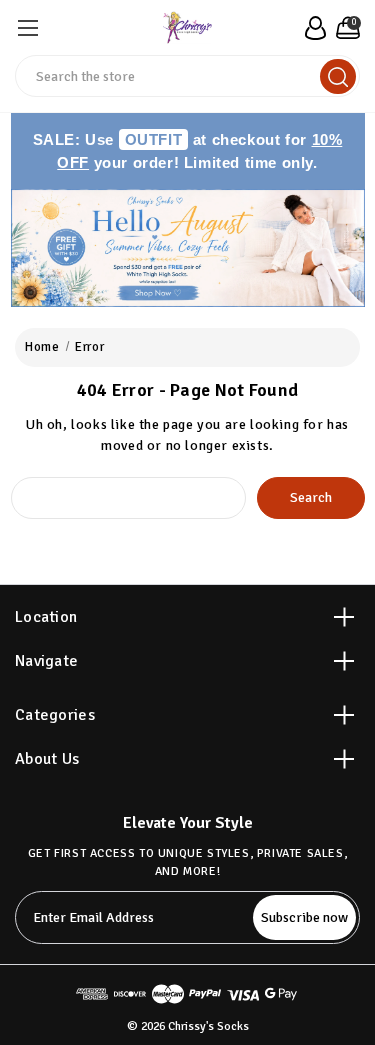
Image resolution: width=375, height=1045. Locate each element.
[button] (188, 248)
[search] (338, 76)
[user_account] (312, 28)
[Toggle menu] (27, 27)
